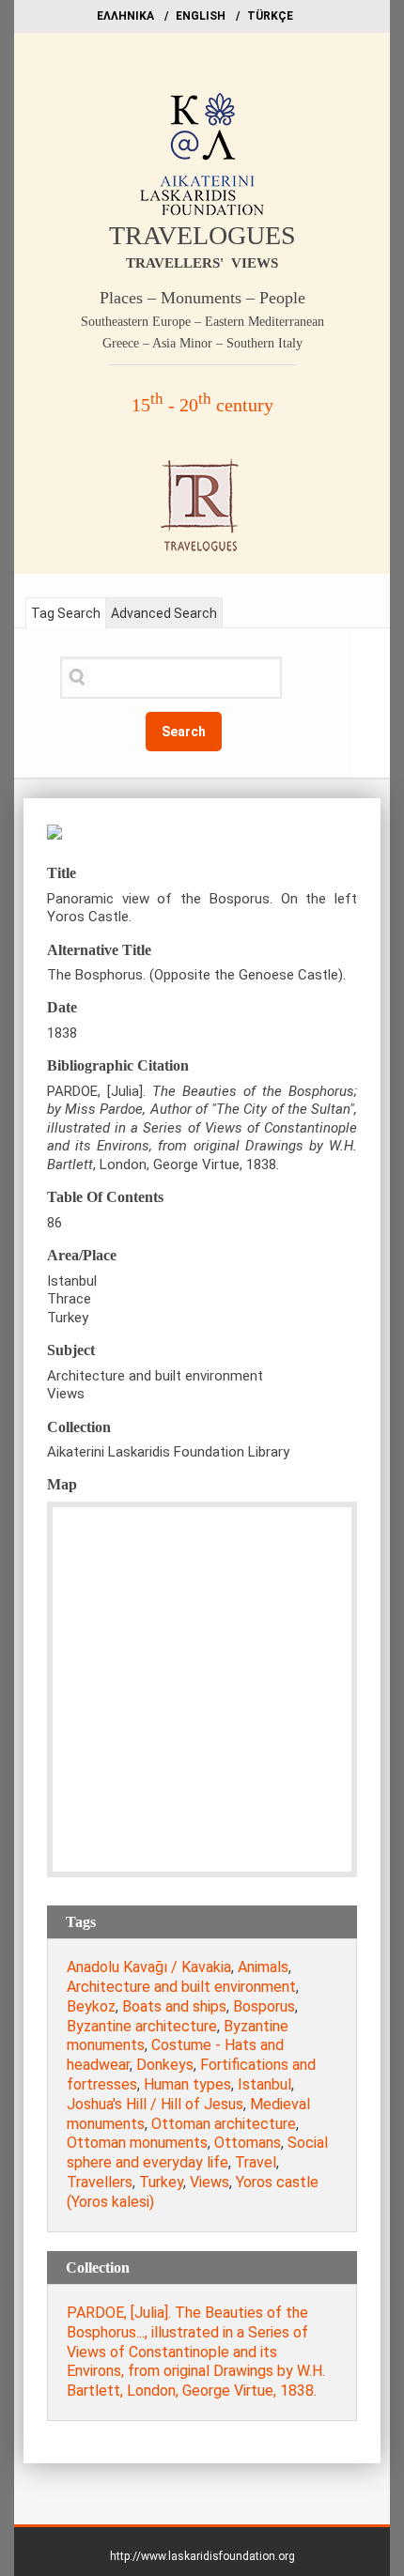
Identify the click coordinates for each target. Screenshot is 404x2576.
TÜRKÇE (270, 16)
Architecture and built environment (181, 1987)
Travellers (100, 2182)
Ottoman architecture (224, 2124)
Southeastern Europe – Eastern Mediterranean (202, 322)
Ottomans (248, 2143)
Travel (256, 2162)
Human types (187, 2084)
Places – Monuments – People (202, 298)
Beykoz (91, 2006)
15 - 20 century (202, 405)
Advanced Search (164, 613)
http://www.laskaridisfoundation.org (202, 2556)
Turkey (161, 2182)
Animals (263, 1967)
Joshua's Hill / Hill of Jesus (155, 2104)
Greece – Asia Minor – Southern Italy (202, 343)
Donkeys (165, 2065)
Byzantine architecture (142, 2026)
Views (210, 2182)
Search (184, 732)
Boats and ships (174, 2006)
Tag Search (66, 613)
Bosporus (264, 2006)
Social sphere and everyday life (197, 2152)
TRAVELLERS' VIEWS (202, 263)
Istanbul (264, 2084)
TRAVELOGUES (202, 235)
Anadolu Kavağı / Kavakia (149, 1967)
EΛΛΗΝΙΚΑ (125, 16)
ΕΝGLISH (201, 16)
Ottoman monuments (137, 2143)
